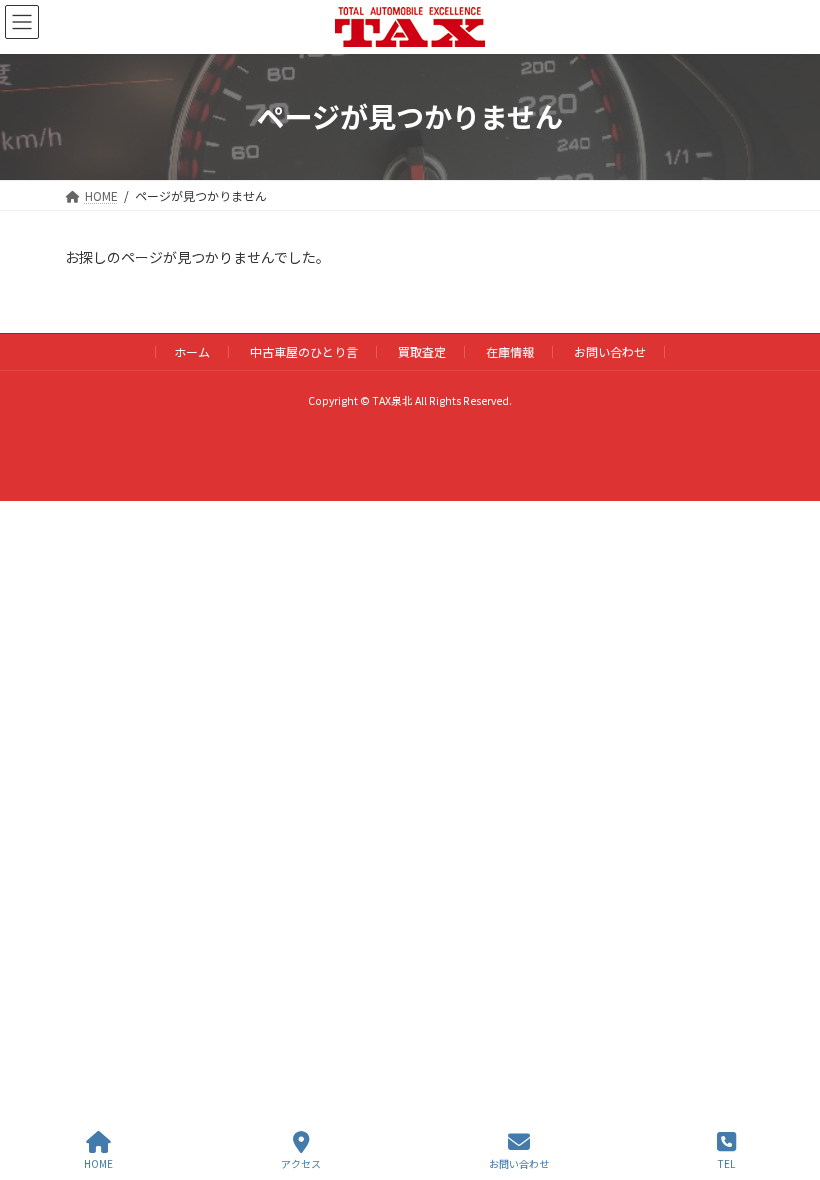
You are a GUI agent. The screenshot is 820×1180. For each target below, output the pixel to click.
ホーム (192, 351)
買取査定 (422, 351)
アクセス (301, 1163)
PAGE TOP (788, 1089)
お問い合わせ (610, 351)
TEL (726, 1163)
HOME (98, 1163)
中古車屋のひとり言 (304, 351)
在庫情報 (510, 351)
